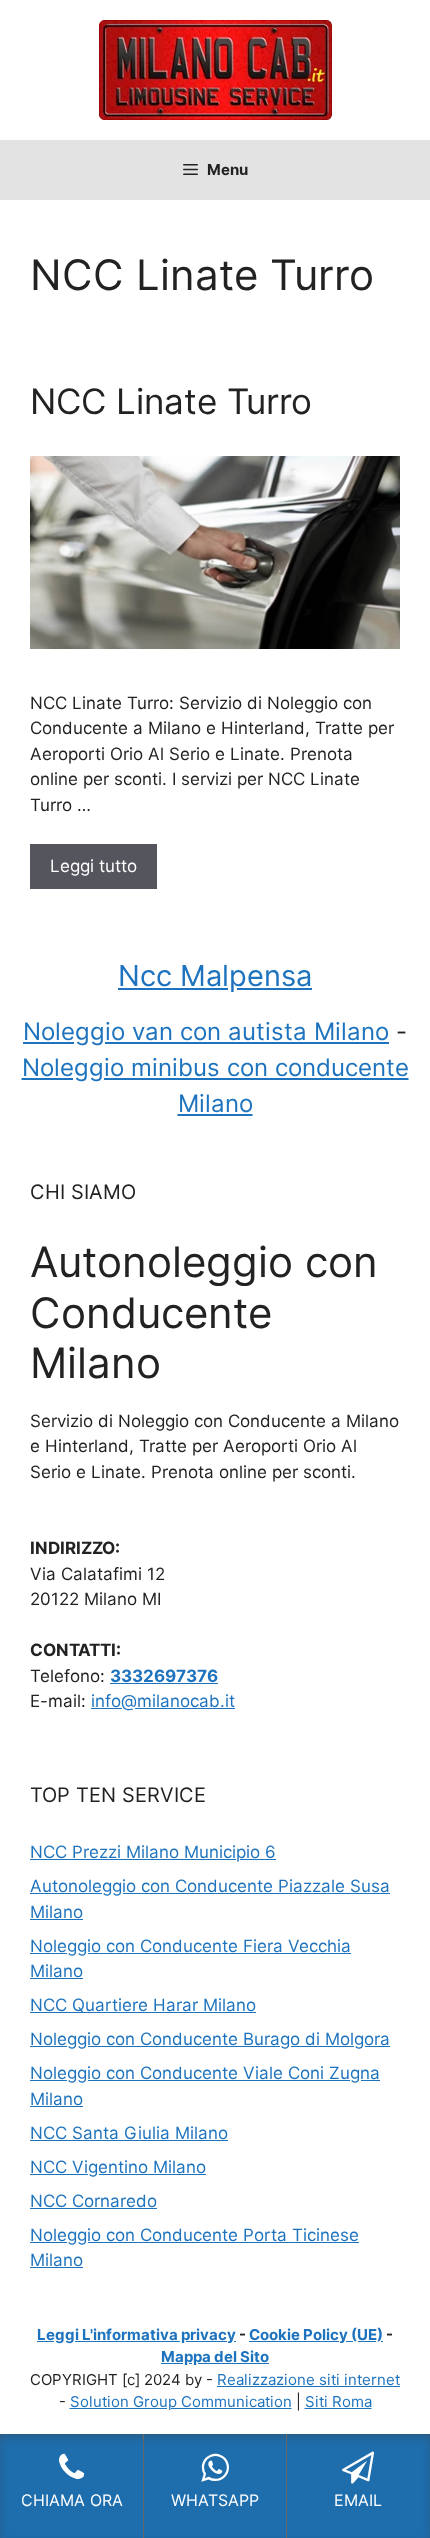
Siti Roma (338, 2401)
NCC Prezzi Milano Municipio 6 (153, 1852)
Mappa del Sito (215, 2356)
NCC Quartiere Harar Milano (143, 2005)
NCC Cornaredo (93, 2201)
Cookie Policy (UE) (316, 2334)
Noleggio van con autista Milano (206, 1031)
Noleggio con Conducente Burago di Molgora (210, 2039)
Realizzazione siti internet (308, 2379)
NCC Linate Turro (171, 401)
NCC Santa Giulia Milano (129, 2133)
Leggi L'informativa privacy (136, 2334)
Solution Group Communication (181, 2401)
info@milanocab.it (163, 1701)
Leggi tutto (93, 866)
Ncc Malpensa (215, 975)
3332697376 (164, 1676)
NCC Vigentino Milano (118, 2167)
